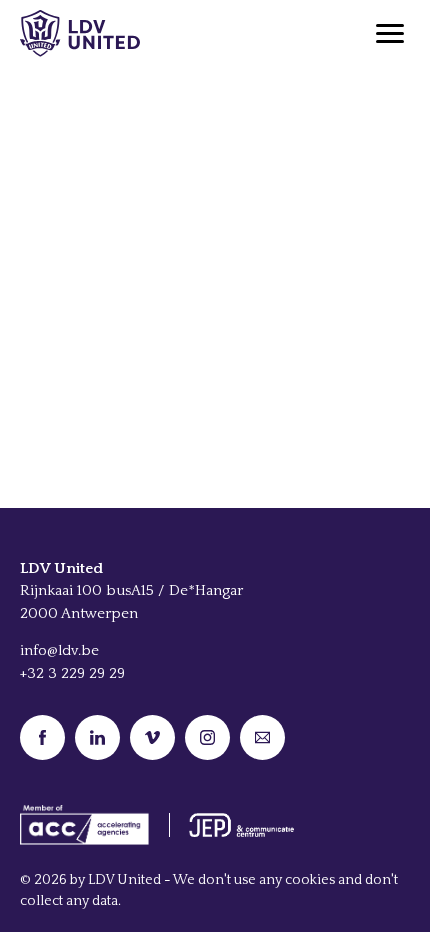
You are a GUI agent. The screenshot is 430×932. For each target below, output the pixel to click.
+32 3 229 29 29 (72, 673)
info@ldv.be (59, 650)
